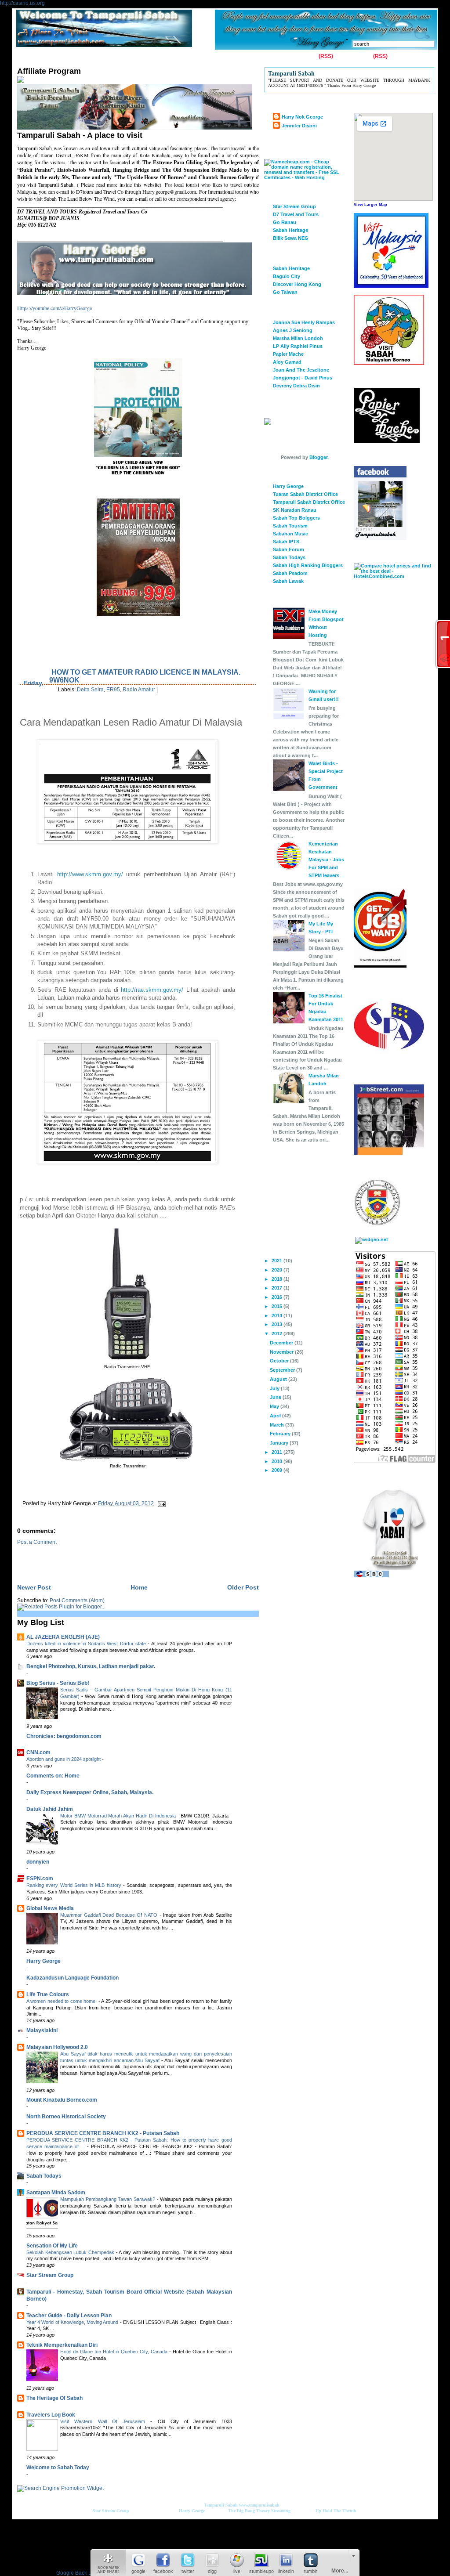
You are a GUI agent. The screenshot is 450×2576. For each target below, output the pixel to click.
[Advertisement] (120, 1558)
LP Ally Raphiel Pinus (298, 346)
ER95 (113, 690)
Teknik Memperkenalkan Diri (62, 2345)
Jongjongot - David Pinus (303, 378)
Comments (358, 56)
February (281, 1434)
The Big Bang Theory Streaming (259, 2511)
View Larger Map (370, 205)
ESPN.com (40, 1879)
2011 (278, 1452)
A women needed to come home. (62, 2001)
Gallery (90, 57)
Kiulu (171, 57)
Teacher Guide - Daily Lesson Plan (69, 2316)
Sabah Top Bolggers (296, 518)
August (279, 1379)
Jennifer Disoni (299, 126)
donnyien (38, 1862)
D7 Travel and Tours (296, 214)
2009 (278, 1470)
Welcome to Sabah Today (58, 2468)
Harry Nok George (302, 117)
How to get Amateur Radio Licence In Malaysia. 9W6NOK (145, 676)
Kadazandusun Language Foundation (73, 1978)
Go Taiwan (285, 292)
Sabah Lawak (288, 581)
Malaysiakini (42, 2030)
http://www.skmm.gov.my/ (90, 874)
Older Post (243, 1587)
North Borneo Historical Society (66, 2117)
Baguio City (287, 276)
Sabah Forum (289, 549)
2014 (278, 1315)
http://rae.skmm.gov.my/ (152, 990)
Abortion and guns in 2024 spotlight (64, 1759)
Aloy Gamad (287, 362)
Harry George (44, 1961)
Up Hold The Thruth (336, 2511)
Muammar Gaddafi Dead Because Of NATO (110, 1915)
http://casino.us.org (22, 3)
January (280, 1443)
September (283, 1370)
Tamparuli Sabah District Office (309, 502)
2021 (278, 1261)
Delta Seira (90, 690)
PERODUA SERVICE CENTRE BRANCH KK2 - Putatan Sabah (103, 2133)
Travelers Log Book (51, 2415)
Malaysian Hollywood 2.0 (57, 2047)
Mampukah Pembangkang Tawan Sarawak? (109, 2199)
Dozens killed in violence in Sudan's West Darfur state (87, 1644)
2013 (278, 1324)
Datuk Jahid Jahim (50, 1809)
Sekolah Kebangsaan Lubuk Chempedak (71, 2252)
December (282, 1343)
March (278, 1425)
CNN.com (38, 1752)
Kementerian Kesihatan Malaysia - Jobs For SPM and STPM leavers (326, 860)
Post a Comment (37, 1542)
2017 (278, 1288)
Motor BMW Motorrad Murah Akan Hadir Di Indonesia (119, 1816)
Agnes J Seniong (293, 330)
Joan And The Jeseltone (301, 370)
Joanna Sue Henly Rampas (304, 322)
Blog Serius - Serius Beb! (58, 1683)
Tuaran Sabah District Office (305, 494)
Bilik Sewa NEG (291, 238)
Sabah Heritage (290, 230)
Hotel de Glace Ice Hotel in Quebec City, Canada (115, 2352)
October (280, 1361)
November (282, 1352)
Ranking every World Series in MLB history (75, 1885)
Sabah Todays (44, 2176)
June (276, 1397)
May (275, 1406)
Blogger (318, 457)
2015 (278, 1306)
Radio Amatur (139, 690)
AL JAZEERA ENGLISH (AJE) (63, 1637)
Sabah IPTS (286, 542)
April (276, 1416)
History (118, 57)
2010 (278, 1461)
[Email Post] (160, 1503)
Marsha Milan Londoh (298, 338)
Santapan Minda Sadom (56, 2193)
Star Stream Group (50, 2275)
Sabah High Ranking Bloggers (308, 565)
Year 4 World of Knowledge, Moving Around (73, 2322)
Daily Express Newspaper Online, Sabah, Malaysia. (90, 1792)
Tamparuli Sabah (221, 2505)
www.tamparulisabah (259, 2505)
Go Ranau (285, 222)
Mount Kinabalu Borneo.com (62, 2100)
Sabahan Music (290, 534)
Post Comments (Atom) (77, 1601)
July (275, 1388)
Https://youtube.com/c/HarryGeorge (54, 308)
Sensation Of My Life (52, 2246)
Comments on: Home (53, 1776)
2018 (278, 1279)
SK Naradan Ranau (295, 510)
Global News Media (50, 1908)
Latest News (203, 57)
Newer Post (34, 1587)
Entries (308, 56)
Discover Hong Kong (297, 284)
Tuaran (146, 57)
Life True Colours (48, 1994)
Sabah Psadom (290, 573)
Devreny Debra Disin (296, 386)
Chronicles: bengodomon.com (64, 1736)
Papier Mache (288, 354)
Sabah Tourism (290, 526)
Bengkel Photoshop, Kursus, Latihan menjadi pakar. (91, 1666)
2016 (278, 1297)
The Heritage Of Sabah (54, 2398)
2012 (278, 1333)
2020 (278, 1270)
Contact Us (58, 57)
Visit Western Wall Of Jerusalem (105, 2421)
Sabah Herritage (291, 268)
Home (26, 57)
